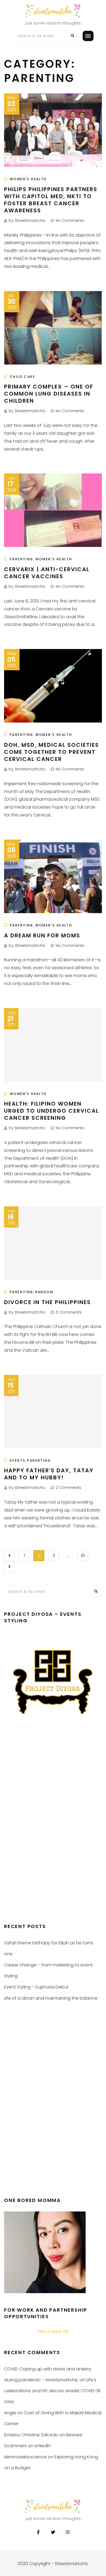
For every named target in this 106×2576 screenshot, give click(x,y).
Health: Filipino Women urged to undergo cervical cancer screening (52, 1111)
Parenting (22, 559)
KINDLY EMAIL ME (53, 2331)
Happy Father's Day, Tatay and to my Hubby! (49, 1474)
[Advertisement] (45, 1825)
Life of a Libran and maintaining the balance (51, 1998)
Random (44, 1292)
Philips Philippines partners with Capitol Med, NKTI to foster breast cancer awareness (51, 200)
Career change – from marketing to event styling (48, 1970)
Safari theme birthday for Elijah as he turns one (49, 1948)
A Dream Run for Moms (42, 935)
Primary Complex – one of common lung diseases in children (49, 394)
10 (83, 1555)
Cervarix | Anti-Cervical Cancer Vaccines (47, 573)
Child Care (22, 377)
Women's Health (28, 179)
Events (18, 1460)
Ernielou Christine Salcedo (31, 2435)
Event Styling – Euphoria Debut (36, 1987)
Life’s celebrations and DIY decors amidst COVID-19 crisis (52, 2391)
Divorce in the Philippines (47, 1302)
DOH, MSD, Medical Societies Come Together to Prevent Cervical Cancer (52, 752)
